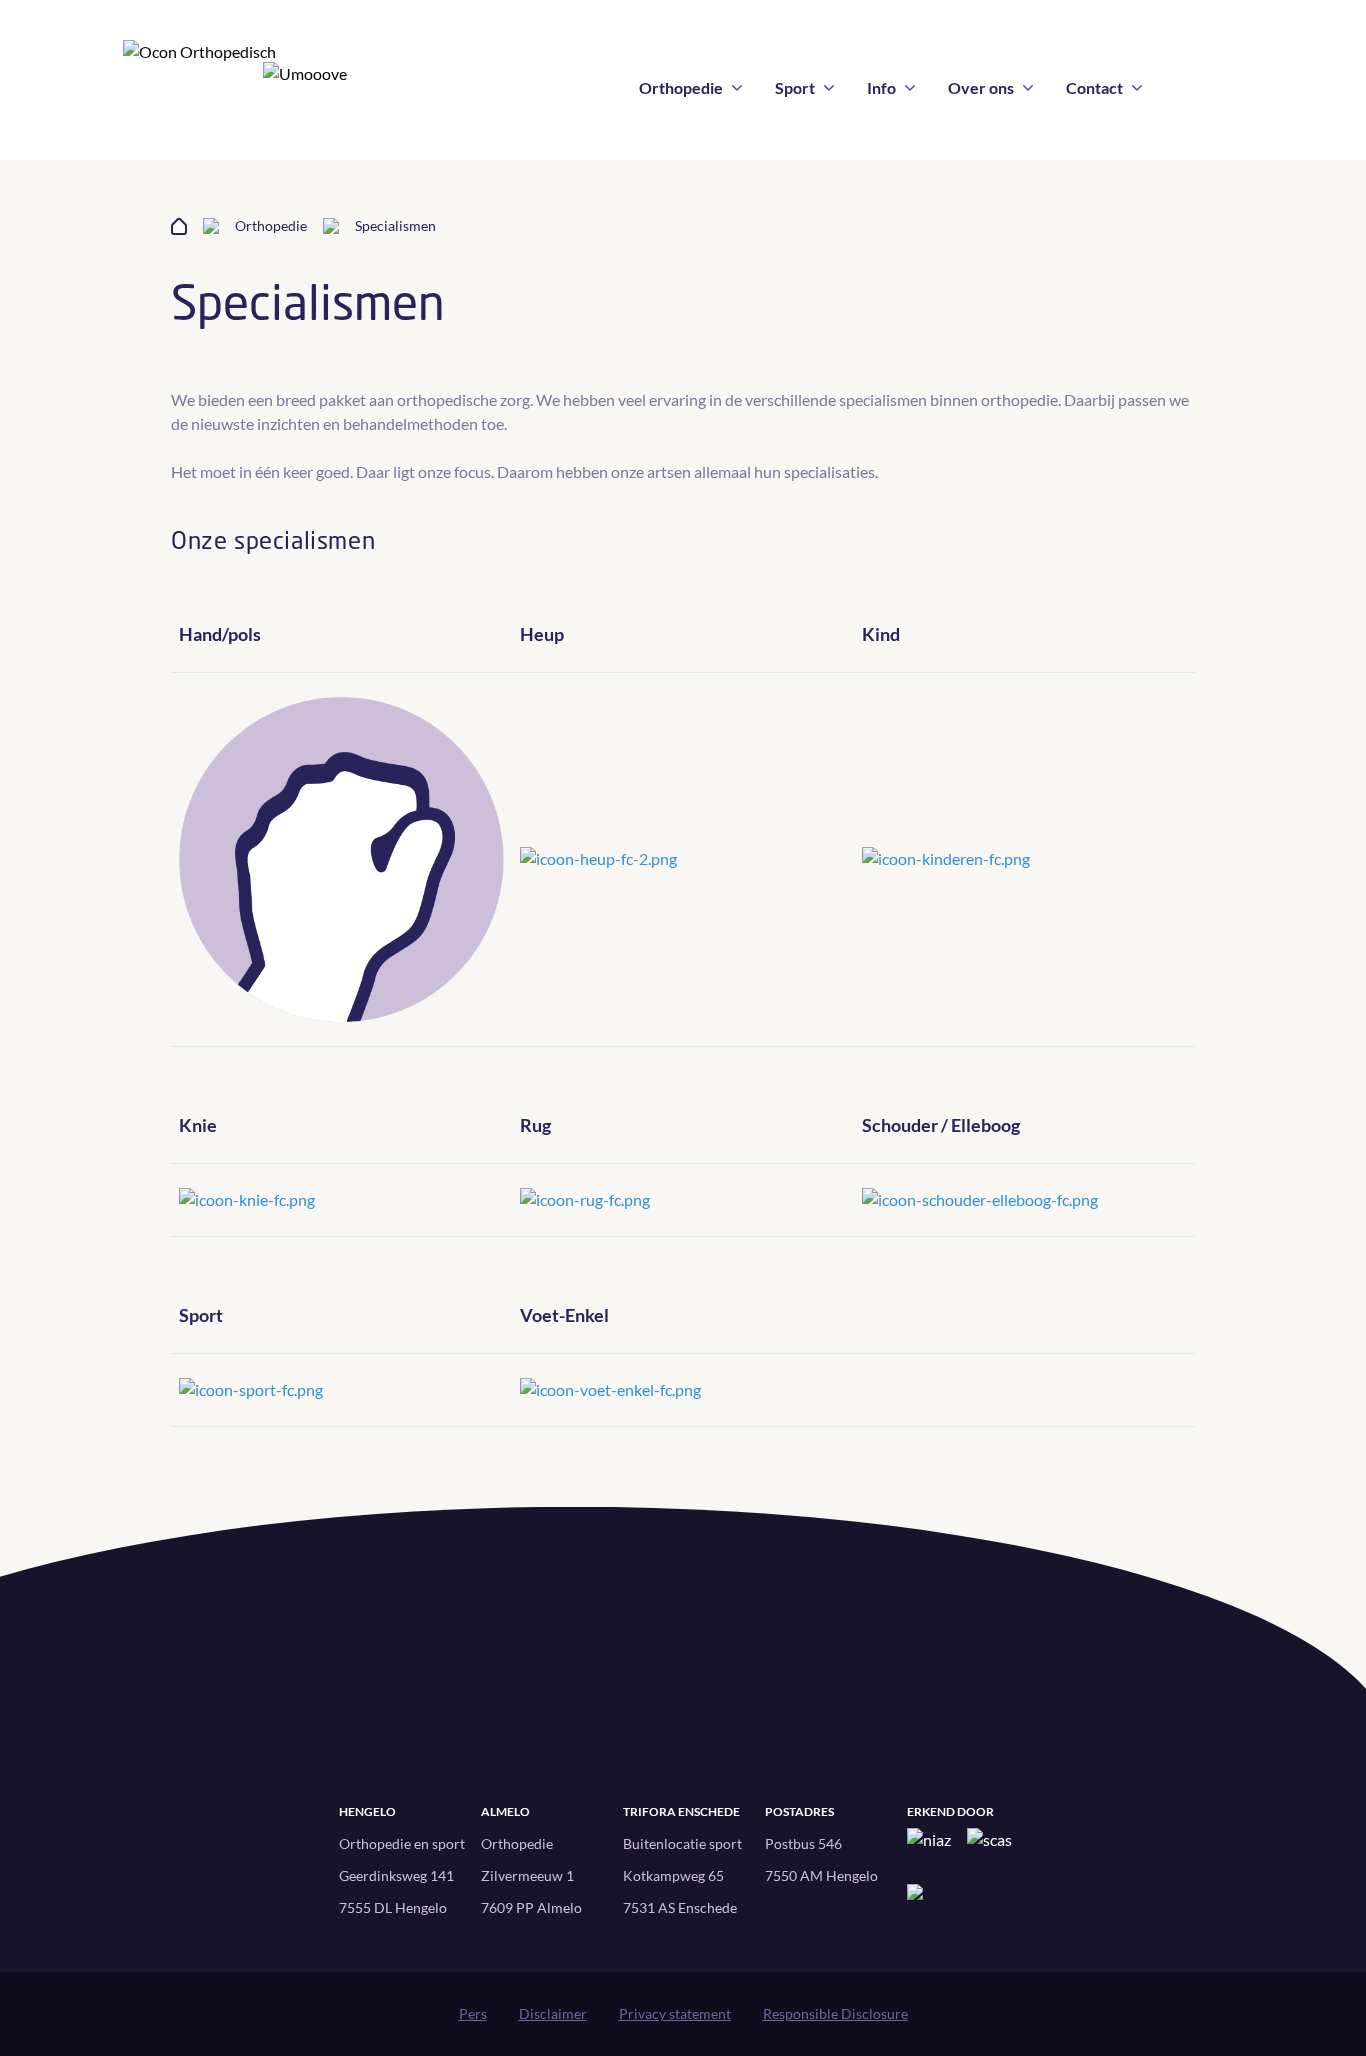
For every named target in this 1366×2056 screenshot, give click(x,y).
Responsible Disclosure (835, 2013)
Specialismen (395, 225)
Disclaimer (553, 2013)
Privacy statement (675, 2013)
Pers (473, 2013)
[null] (341, 859)
